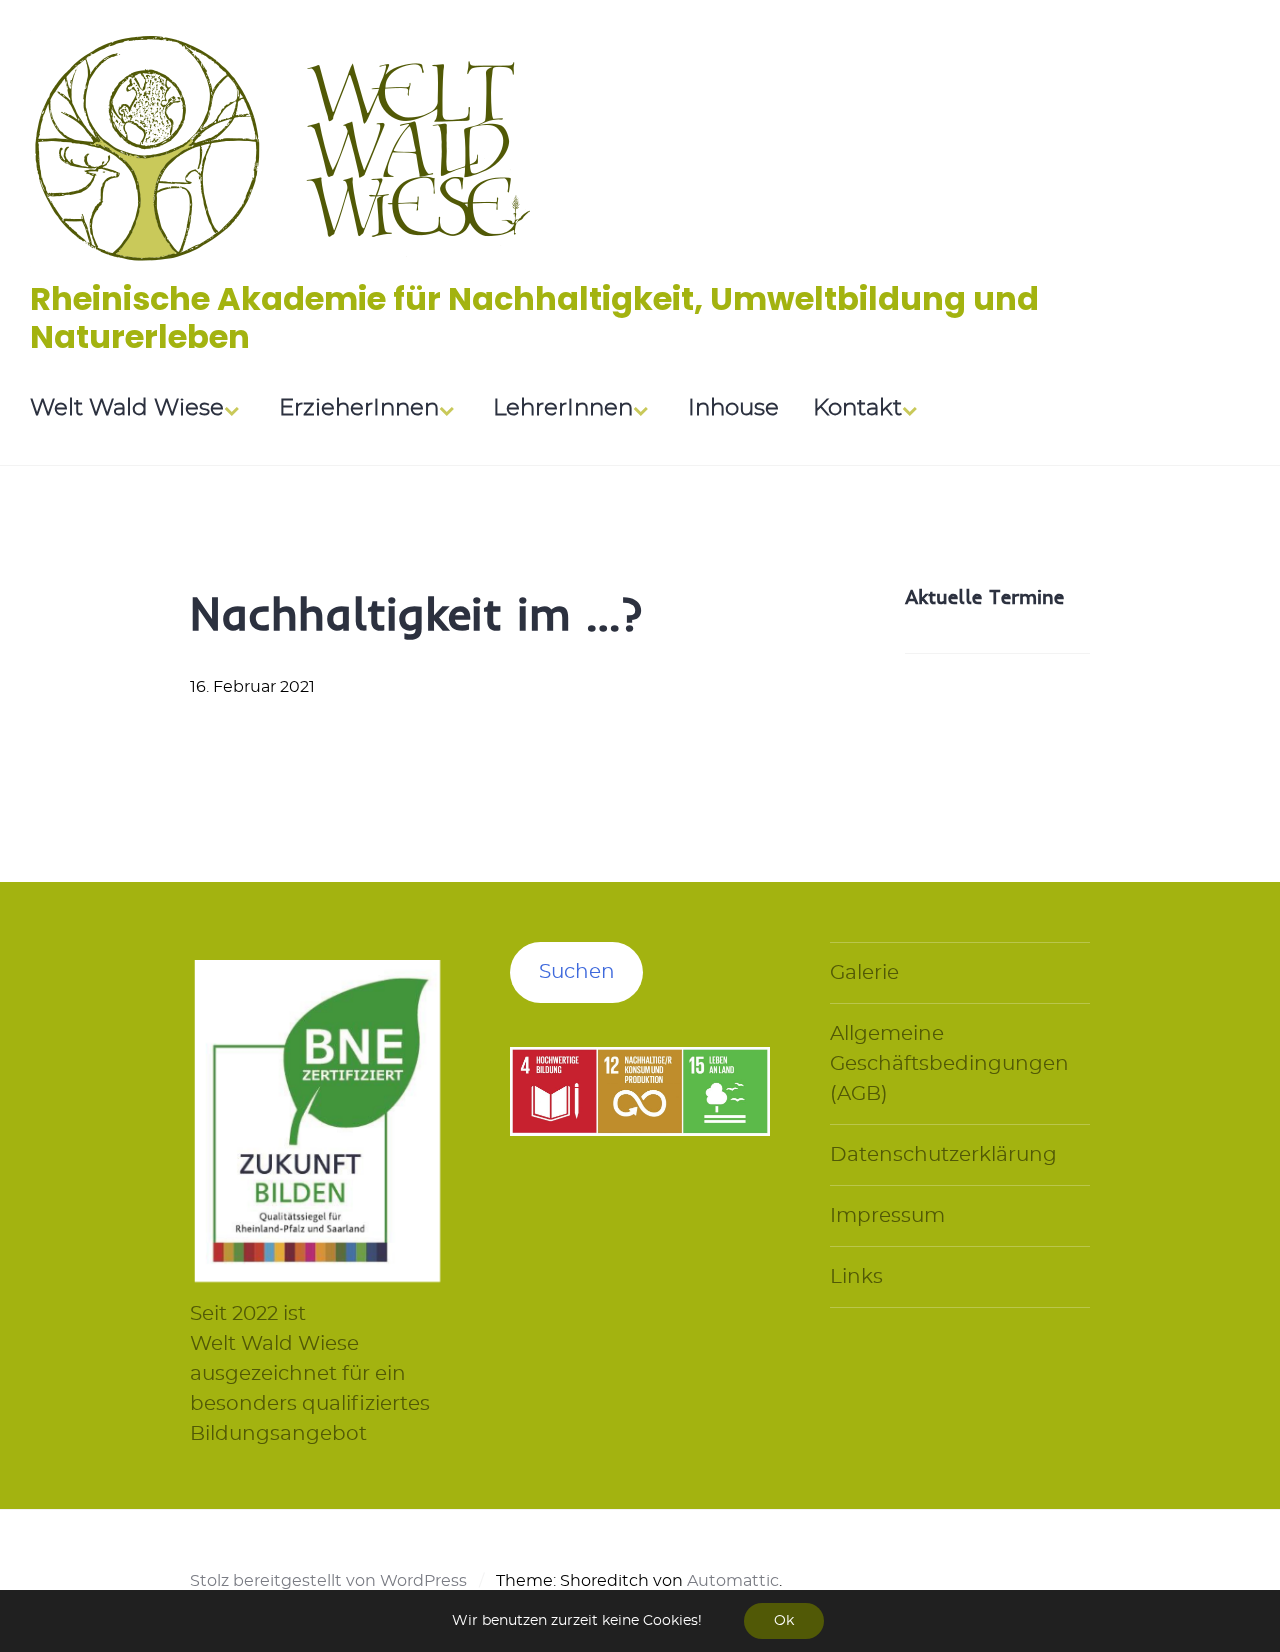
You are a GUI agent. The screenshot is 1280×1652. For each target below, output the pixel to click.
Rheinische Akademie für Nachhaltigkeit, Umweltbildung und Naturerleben (534, 317)
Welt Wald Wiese (127, 408)
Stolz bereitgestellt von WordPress (328, 1581)
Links (856, 1277)
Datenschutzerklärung (943, 1155)
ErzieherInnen (359, 408)
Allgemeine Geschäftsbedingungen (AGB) (949, 1064)
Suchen (577, 972)
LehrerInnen (563, 408)
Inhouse (733, 408)
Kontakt (857, 408)
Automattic (733, 1581)
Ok (784, 1621)
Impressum (887, 1216)
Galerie (864, 973)
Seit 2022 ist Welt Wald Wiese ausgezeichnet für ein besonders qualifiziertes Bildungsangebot (310, 1374)
